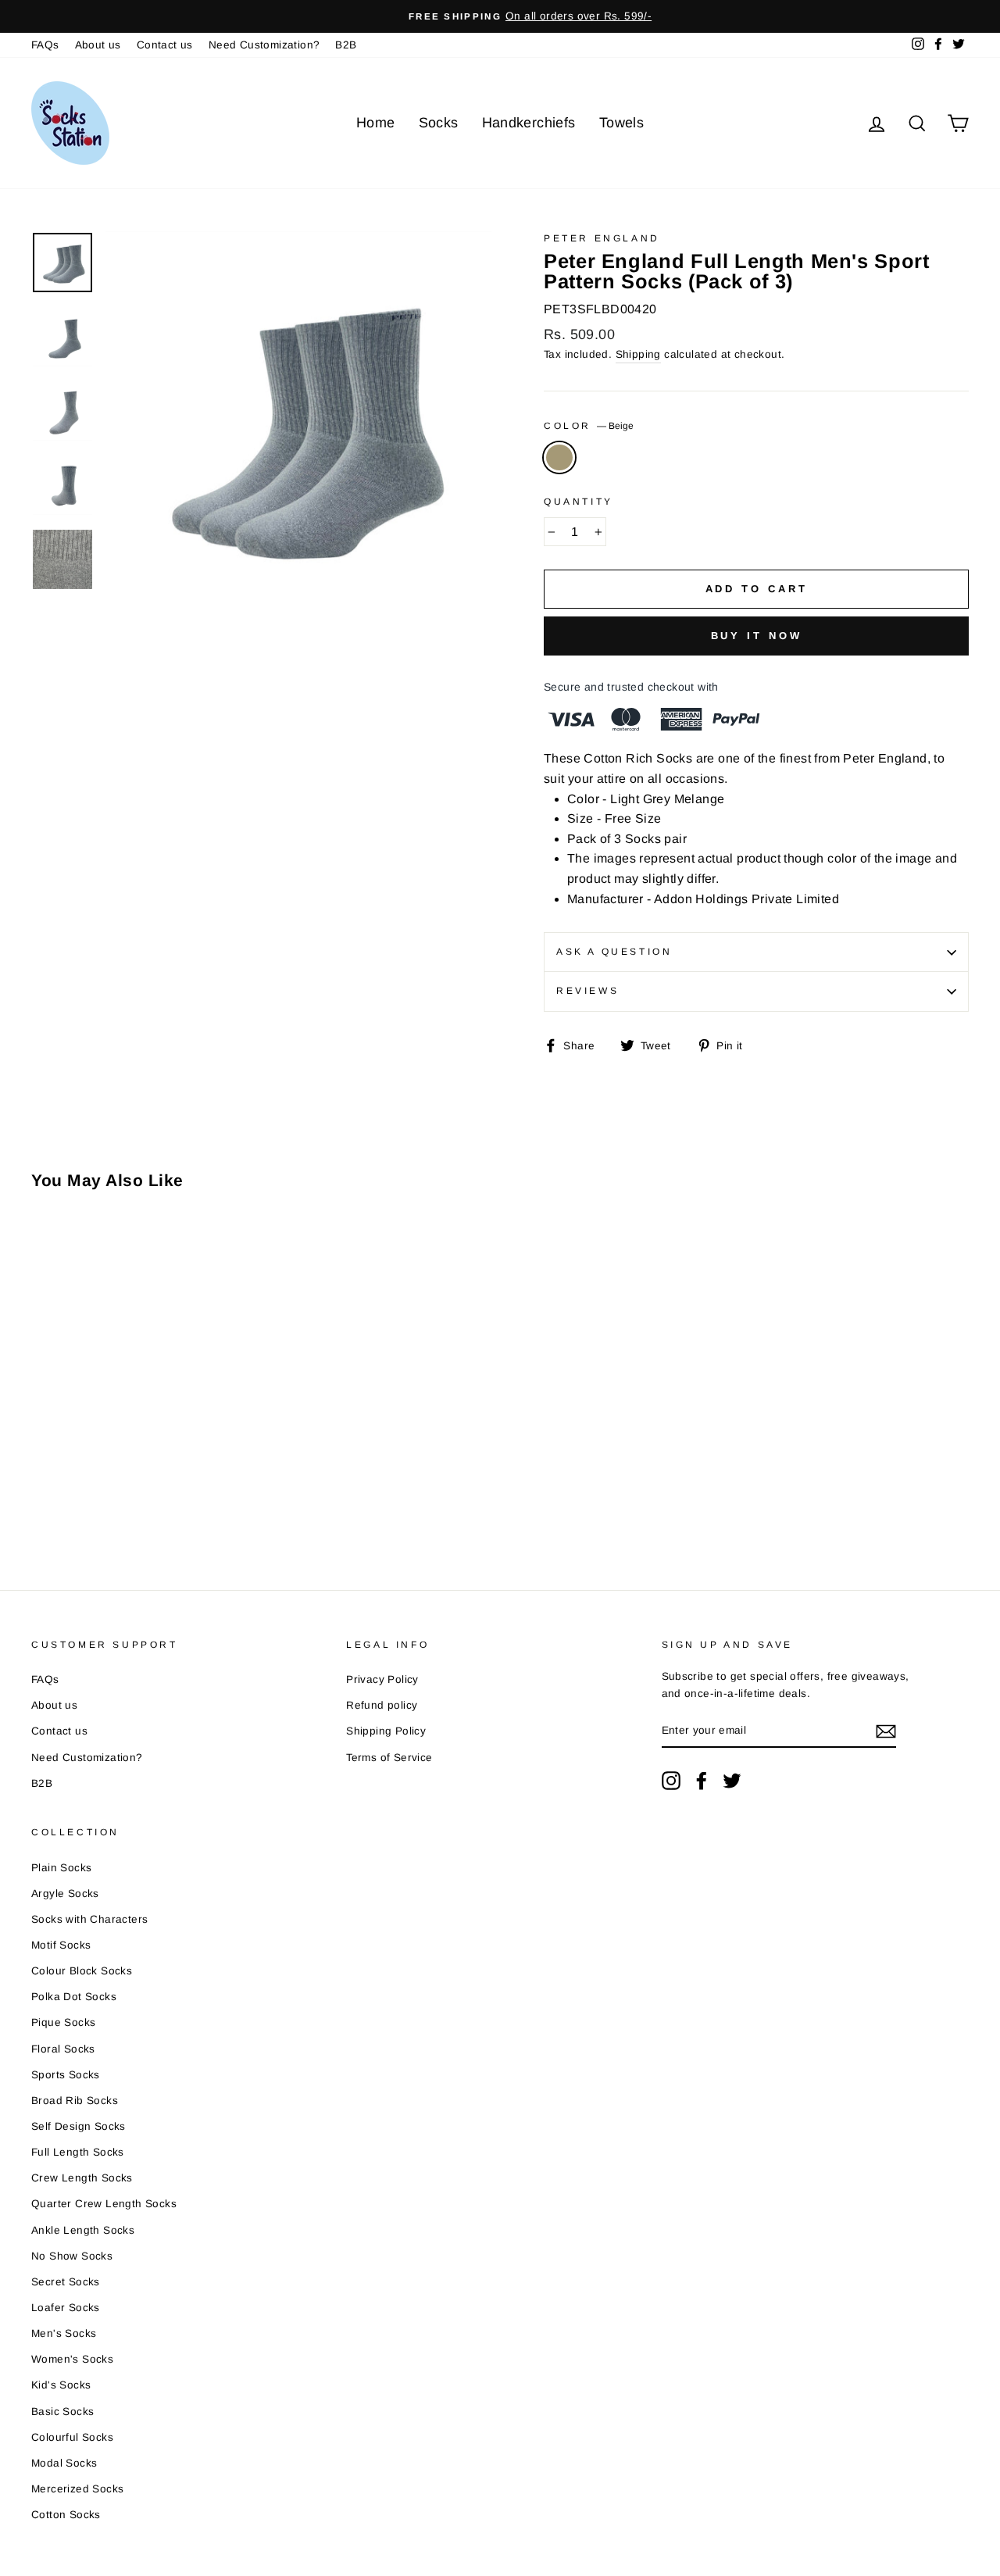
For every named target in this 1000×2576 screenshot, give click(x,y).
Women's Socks (72, 2359)
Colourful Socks (72, 2437)
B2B (346, 45)
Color (589, 426)
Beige (559, 458)
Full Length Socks (78, 2152)
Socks (439, 123)
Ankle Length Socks (83, 2230)
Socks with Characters (89, 1919)
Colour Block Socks (82, 1971)
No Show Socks (72, 2256)
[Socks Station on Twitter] (732, 1781)
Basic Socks (62, 2412)
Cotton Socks (66, 2515)
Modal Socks (64, 2463)
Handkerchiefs (529, 123)
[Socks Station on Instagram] (671, 1781)
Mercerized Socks (77, 2489)
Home (376, 123)
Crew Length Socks (82, 2178)
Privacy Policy (382, 1679)
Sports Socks (66, 2075)
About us (98, 45)
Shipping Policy (386, 1731)
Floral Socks (63, 2049)
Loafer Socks (66, 2308)
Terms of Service (389, 1758)
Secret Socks (66, 2282)
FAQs (45, 45)
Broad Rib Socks (75, 2101)
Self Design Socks (79, 2126)
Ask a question (614, 952)
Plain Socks (61, 1868)
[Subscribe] (886, 1731)
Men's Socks (64, 2333)
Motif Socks (61, 1945)
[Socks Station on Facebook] (702, 1781)
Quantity (579, 502)
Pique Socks (63, 2022)
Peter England (602, 238)
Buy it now (757, 636)
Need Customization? (264, 45)
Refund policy (382, 1705)
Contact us (165, 45)
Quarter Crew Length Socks (104, 2204)
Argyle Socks (65, 1894)
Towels (621, 123)
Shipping (638, 354)
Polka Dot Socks (74, 1997)
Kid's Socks (61, 2385)
